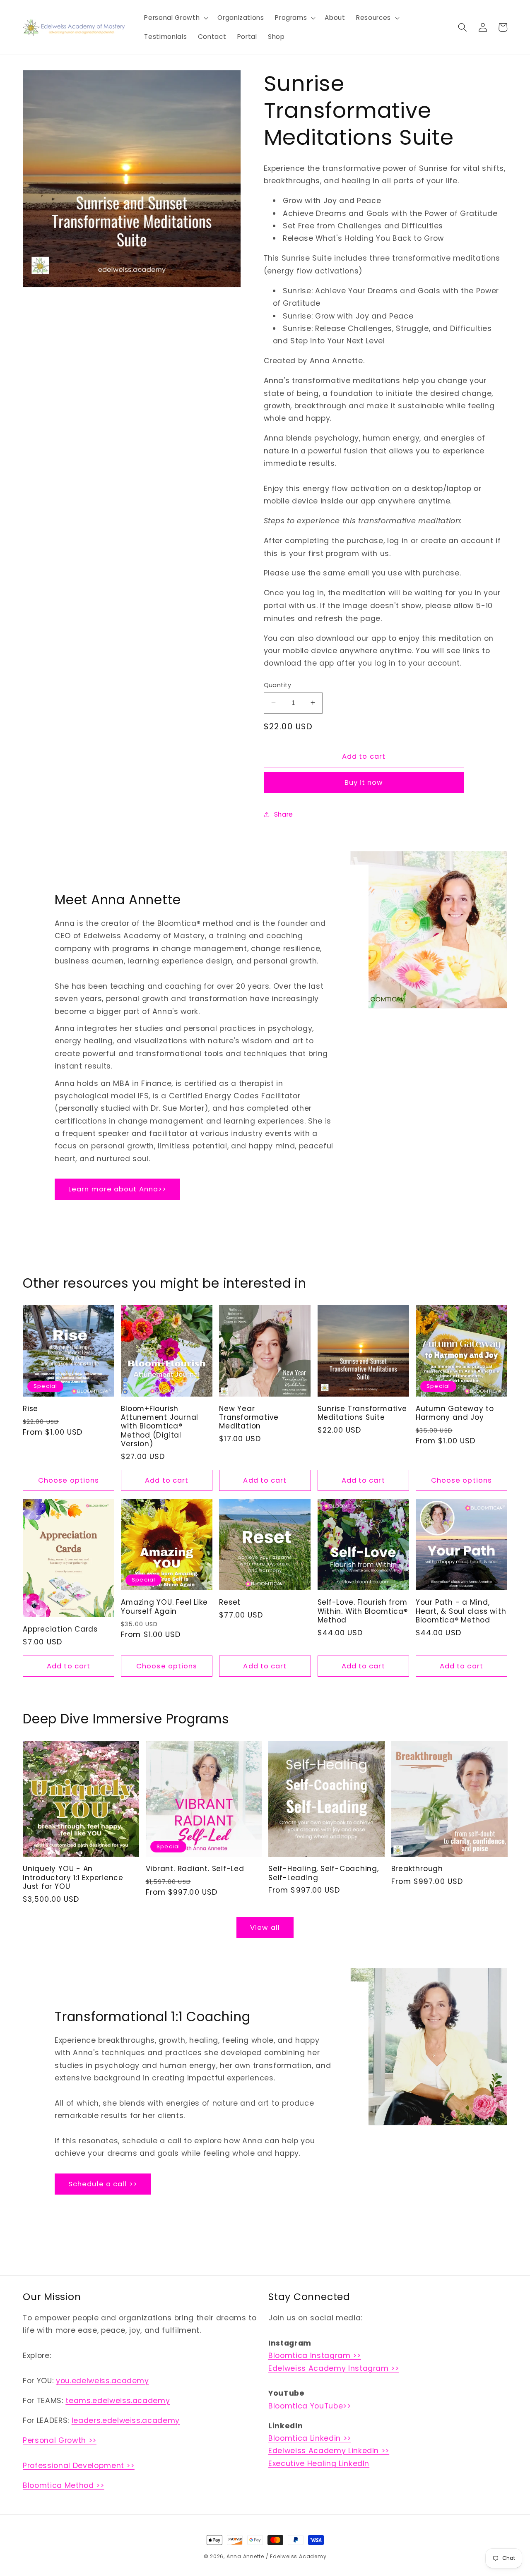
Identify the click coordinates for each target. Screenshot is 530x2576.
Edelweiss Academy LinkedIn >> (329, 2451)
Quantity (278, 685)
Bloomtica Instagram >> (315, 2356)
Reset (230, 1602)
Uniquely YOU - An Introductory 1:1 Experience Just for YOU (73, 1878)
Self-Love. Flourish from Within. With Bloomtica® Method (363, 1611)
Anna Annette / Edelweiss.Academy (277, 2556)
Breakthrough (417, 1869)
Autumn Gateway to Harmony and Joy (455, 1413)
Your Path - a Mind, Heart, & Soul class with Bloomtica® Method (461, 1611)
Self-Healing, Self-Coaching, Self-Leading (324, 1873)
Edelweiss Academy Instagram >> (334, 2368)
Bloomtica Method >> (64, 2485)
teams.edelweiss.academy (118, 2401)
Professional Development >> (79, 2466)
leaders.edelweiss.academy (126, 2420)
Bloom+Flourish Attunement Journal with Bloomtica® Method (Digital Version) (160, 1426)
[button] (175, 18)
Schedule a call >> (103, 2184)
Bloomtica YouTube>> (310, 2406)
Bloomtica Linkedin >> (310, 2438)
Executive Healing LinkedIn (319, 2463)
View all (265, 1928)
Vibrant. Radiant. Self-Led (195, 1869)
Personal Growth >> (60, 2440)
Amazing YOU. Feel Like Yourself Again (164, 1607)
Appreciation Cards (60, 1629)
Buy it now (364, 782)
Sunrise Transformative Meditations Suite (362, 1413)
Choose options (69, 1480)
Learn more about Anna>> (117, 1190)
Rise (30, 1409)
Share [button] (284, 814)
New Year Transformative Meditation (249, 1418)
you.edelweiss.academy (102, 2381)
